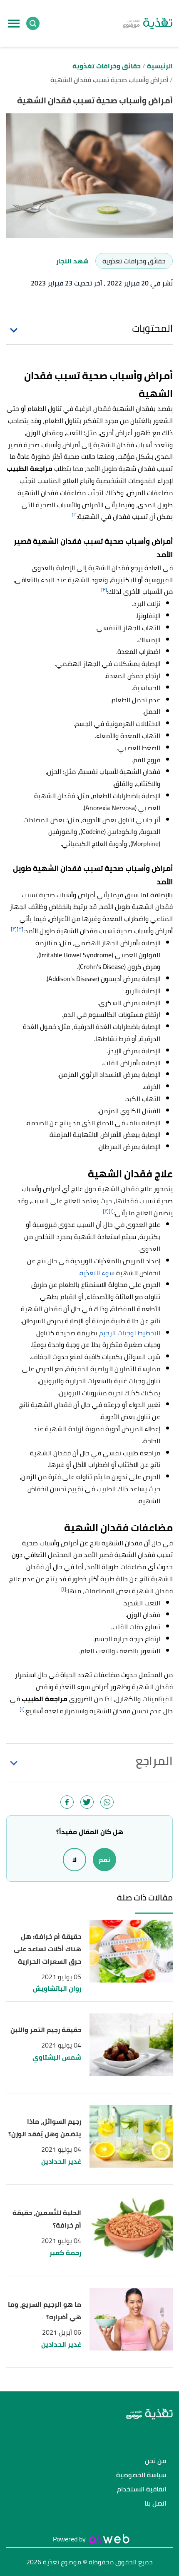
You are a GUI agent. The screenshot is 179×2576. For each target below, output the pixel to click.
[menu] (14, 23)
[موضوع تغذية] (89, 2414)
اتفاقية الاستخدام (142, 2490)
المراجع (154, 1761)
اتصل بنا (155, 2504)
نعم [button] (104, 1860)
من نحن (155, 2461)
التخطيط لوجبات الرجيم (130, 1333)
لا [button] (75, 1860)
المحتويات (152, 328)
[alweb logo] (109, 2539)
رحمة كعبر (65, 2253)
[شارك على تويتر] (87, 1802)
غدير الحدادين (61, 2162)
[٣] (20, 929)
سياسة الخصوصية (141, 2475)
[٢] (104, 590)
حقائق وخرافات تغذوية (134, 261)
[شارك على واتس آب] (107, 1802)
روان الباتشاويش (57, 1989)
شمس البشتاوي (57, 2057)
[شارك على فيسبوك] (67, 1802)
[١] (74, 514)
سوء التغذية (97, 1273)
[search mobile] (33, 23)
